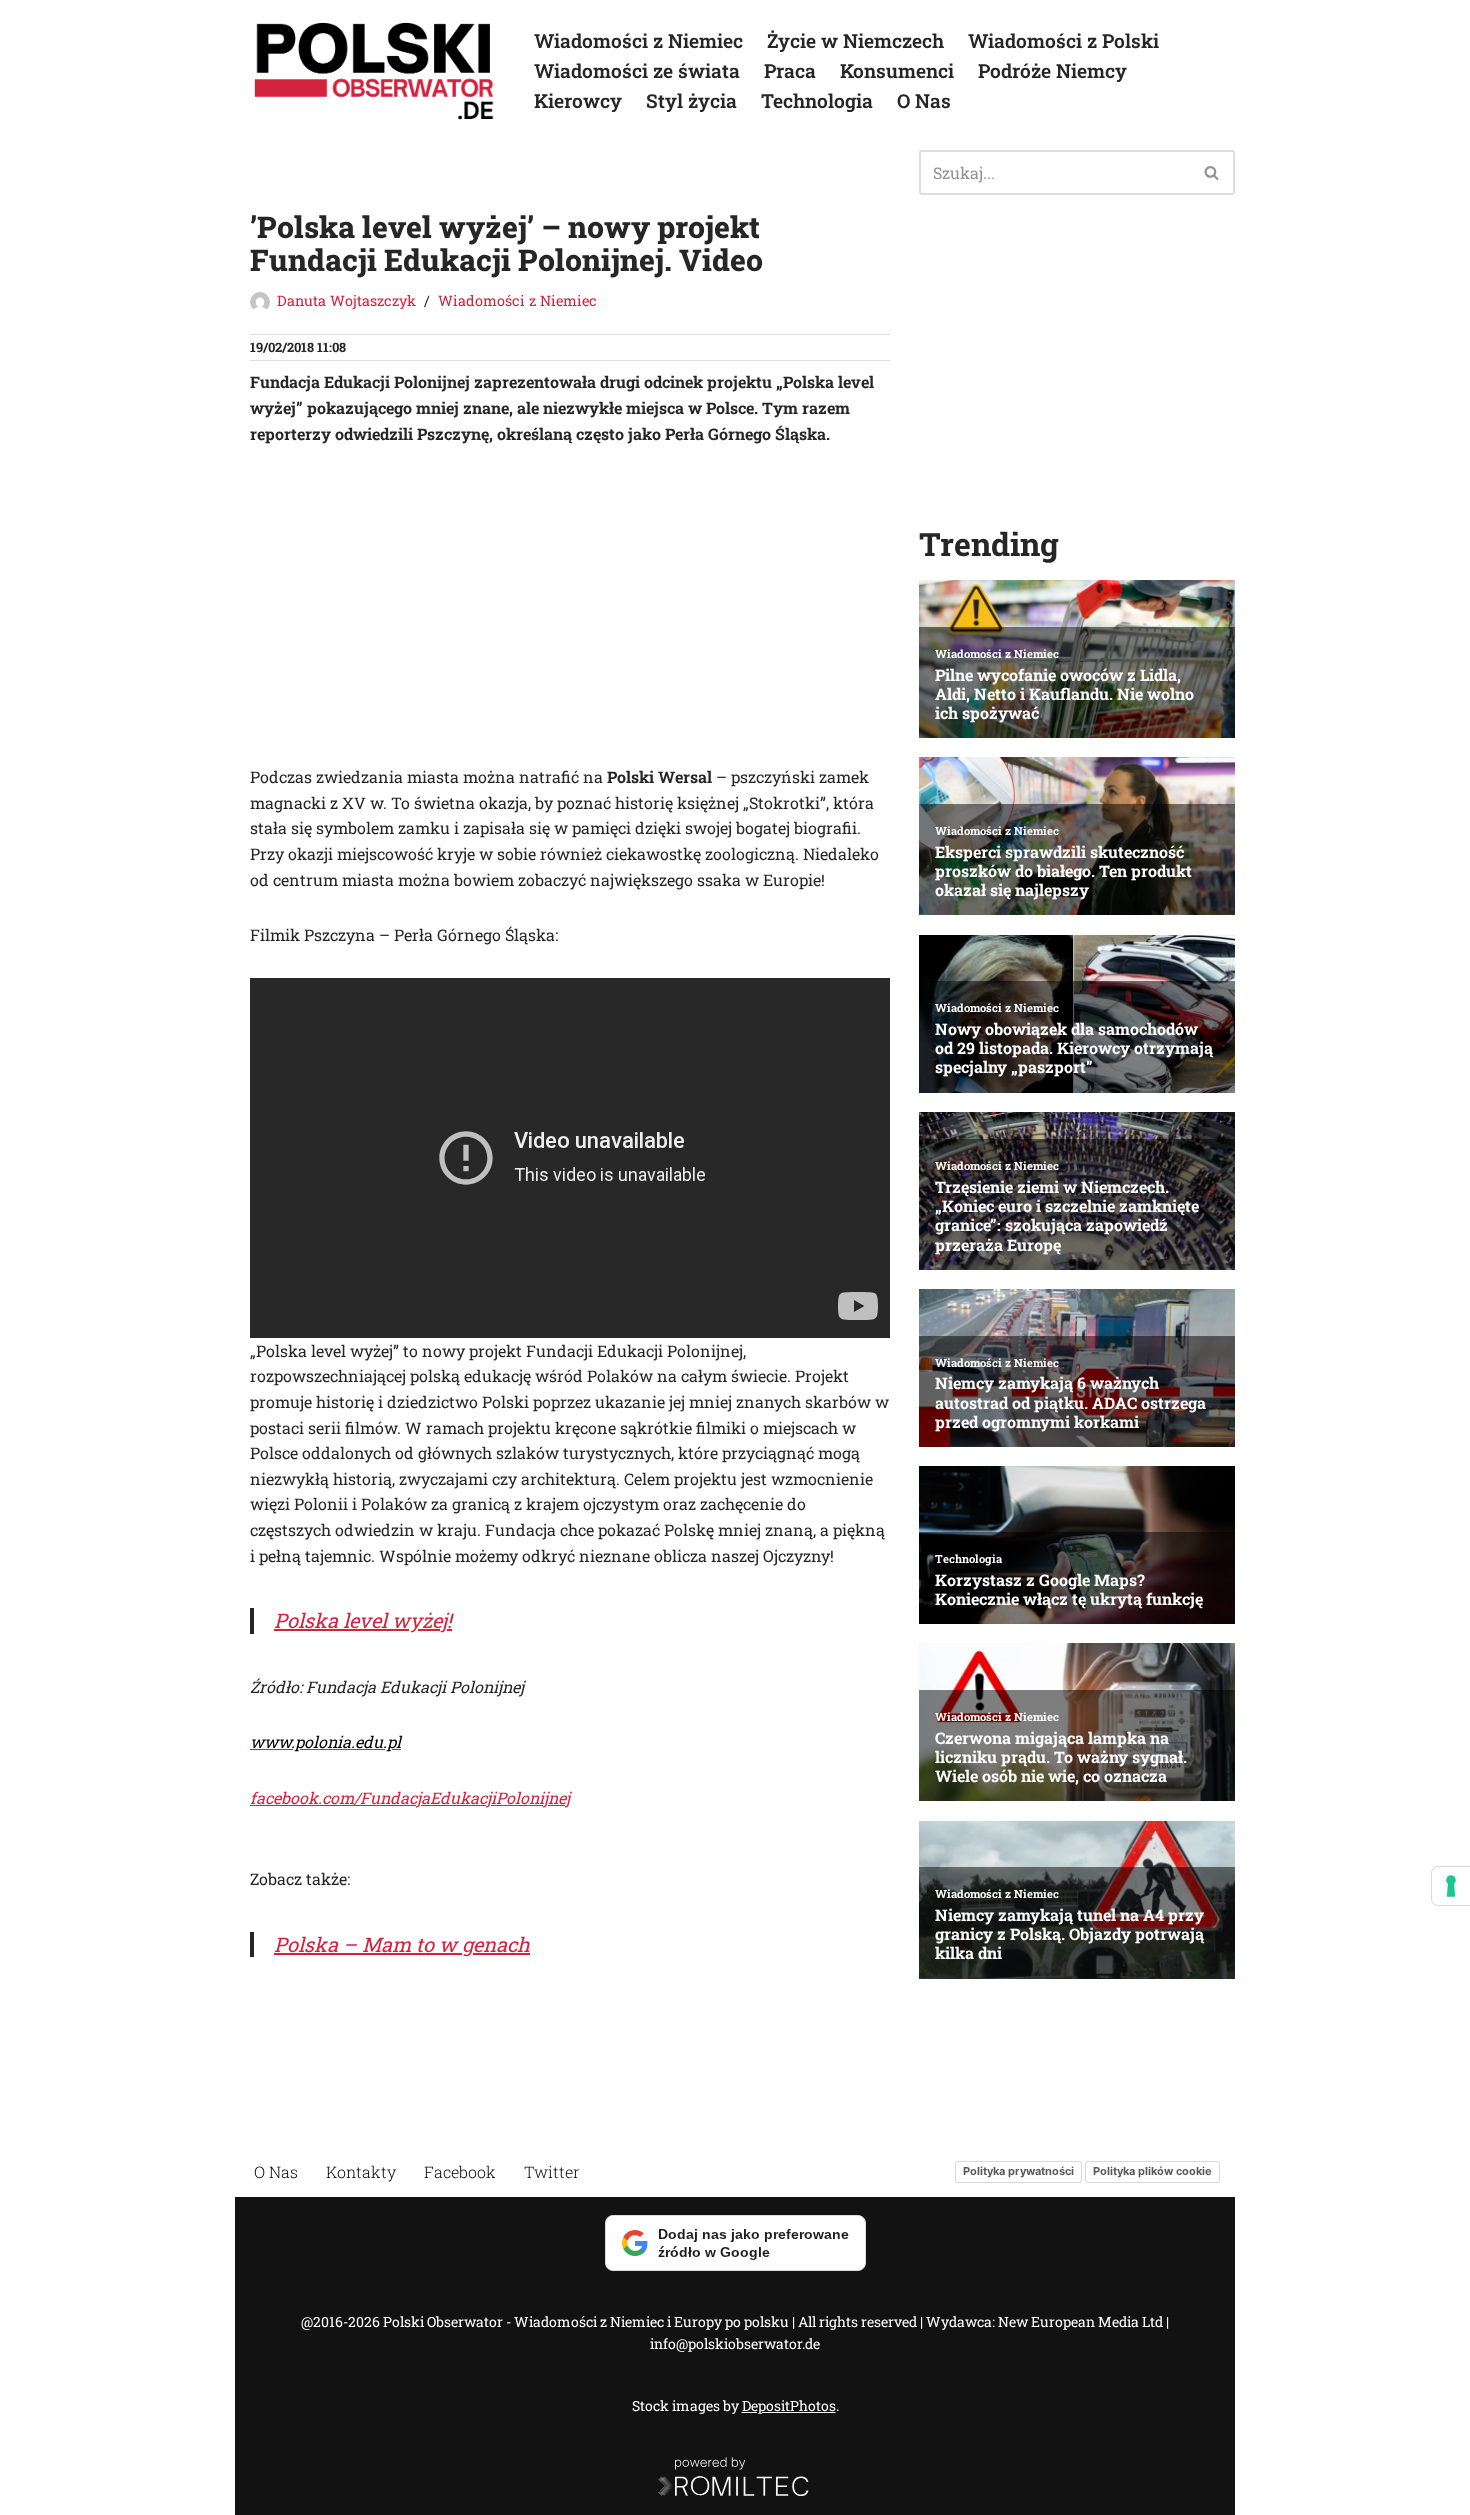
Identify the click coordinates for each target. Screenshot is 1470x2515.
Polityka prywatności (1018, 2172)
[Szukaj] (1212, 172)
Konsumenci (897, 70)
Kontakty (361, 2171)
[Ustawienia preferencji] (1451, 1886)
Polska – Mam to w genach (402, 1944)
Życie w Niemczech (855, 40)
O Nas (924, 100)
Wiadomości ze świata (637, 70)
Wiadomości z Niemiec (638, 40)
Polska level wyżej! (363, 1620)
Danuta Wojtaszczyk (346, 300)
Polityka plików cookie (1152, 2172)
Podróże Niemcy (1052, 70)
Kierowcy (578, 100)
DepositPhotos (789, 2405)
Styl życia (691, 100)
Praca (790, 70)
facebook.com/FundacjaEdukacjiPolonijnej (410, 1797)
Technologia (817, 100)
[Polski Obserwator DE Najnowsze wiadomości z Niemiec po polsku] (375, 71)
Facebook (460, 2171)
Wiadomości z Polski (1063, 40)
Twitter (552, 2171)
